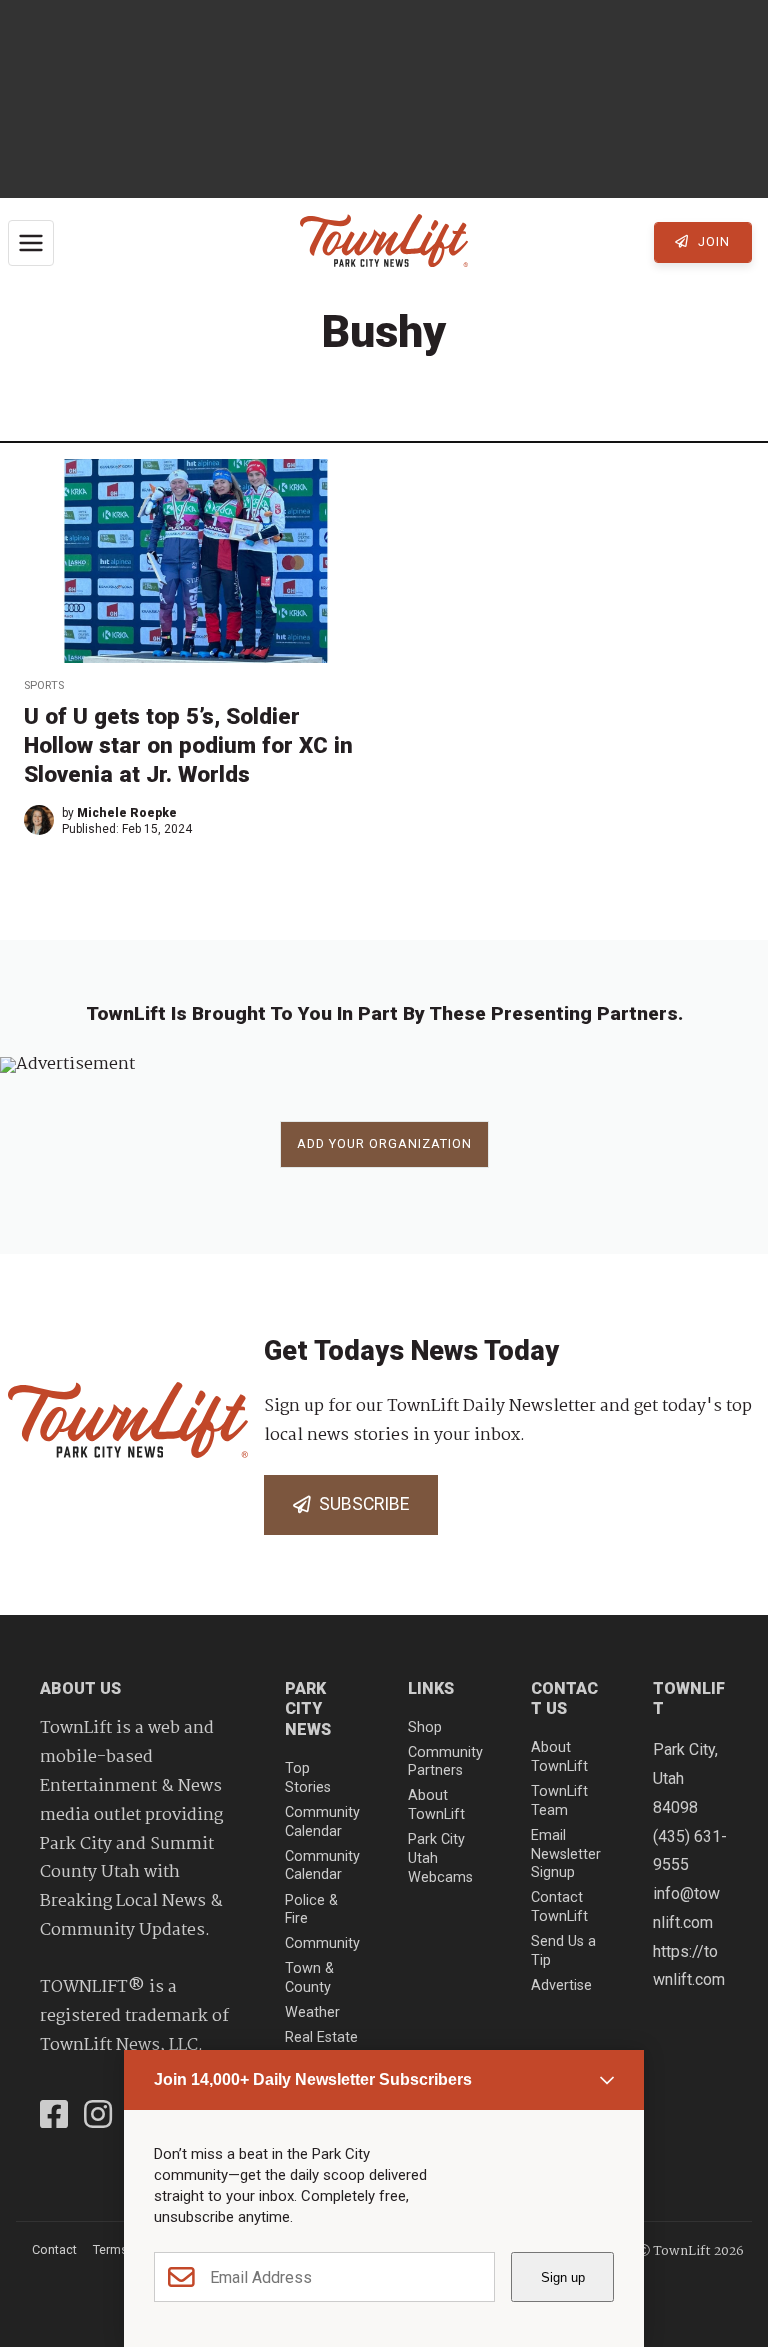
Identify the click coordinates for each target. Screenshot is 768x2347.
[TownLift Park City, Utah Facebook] (54, 2117)
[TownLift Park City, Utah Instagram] (98, 2117)
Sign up (563, 2277)
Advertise (561, 1985)
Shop (425, 1727)
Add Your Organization (384, 1143)
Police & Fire (311, 1910)
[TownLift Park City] (384, 242)
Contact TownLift (559, 1907)
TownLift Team (559, 1801)
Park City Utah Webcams (440, 1858)
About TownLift (436, 1805)
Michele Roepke (127, 813)
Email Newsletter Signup (566, 1854)
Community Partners (445, 1762)
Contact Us (564, 1699)
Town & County (309, 1978)
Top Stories (308, 1778)
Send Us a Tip (563, 1951)
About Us (80, 1688)
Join (712, 241)
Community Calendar (322, 1822)
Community (322, 1943)
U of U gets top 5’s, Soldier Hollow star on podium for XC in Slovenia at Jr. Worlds (188, 745)
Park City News (308, 1709)
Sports (44, 685)
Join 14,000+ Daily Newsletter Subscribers (313, 2079)
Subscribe (360, 1504)
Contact (54, 2249)
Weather (312, 2012)
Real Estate (321, 2037)
